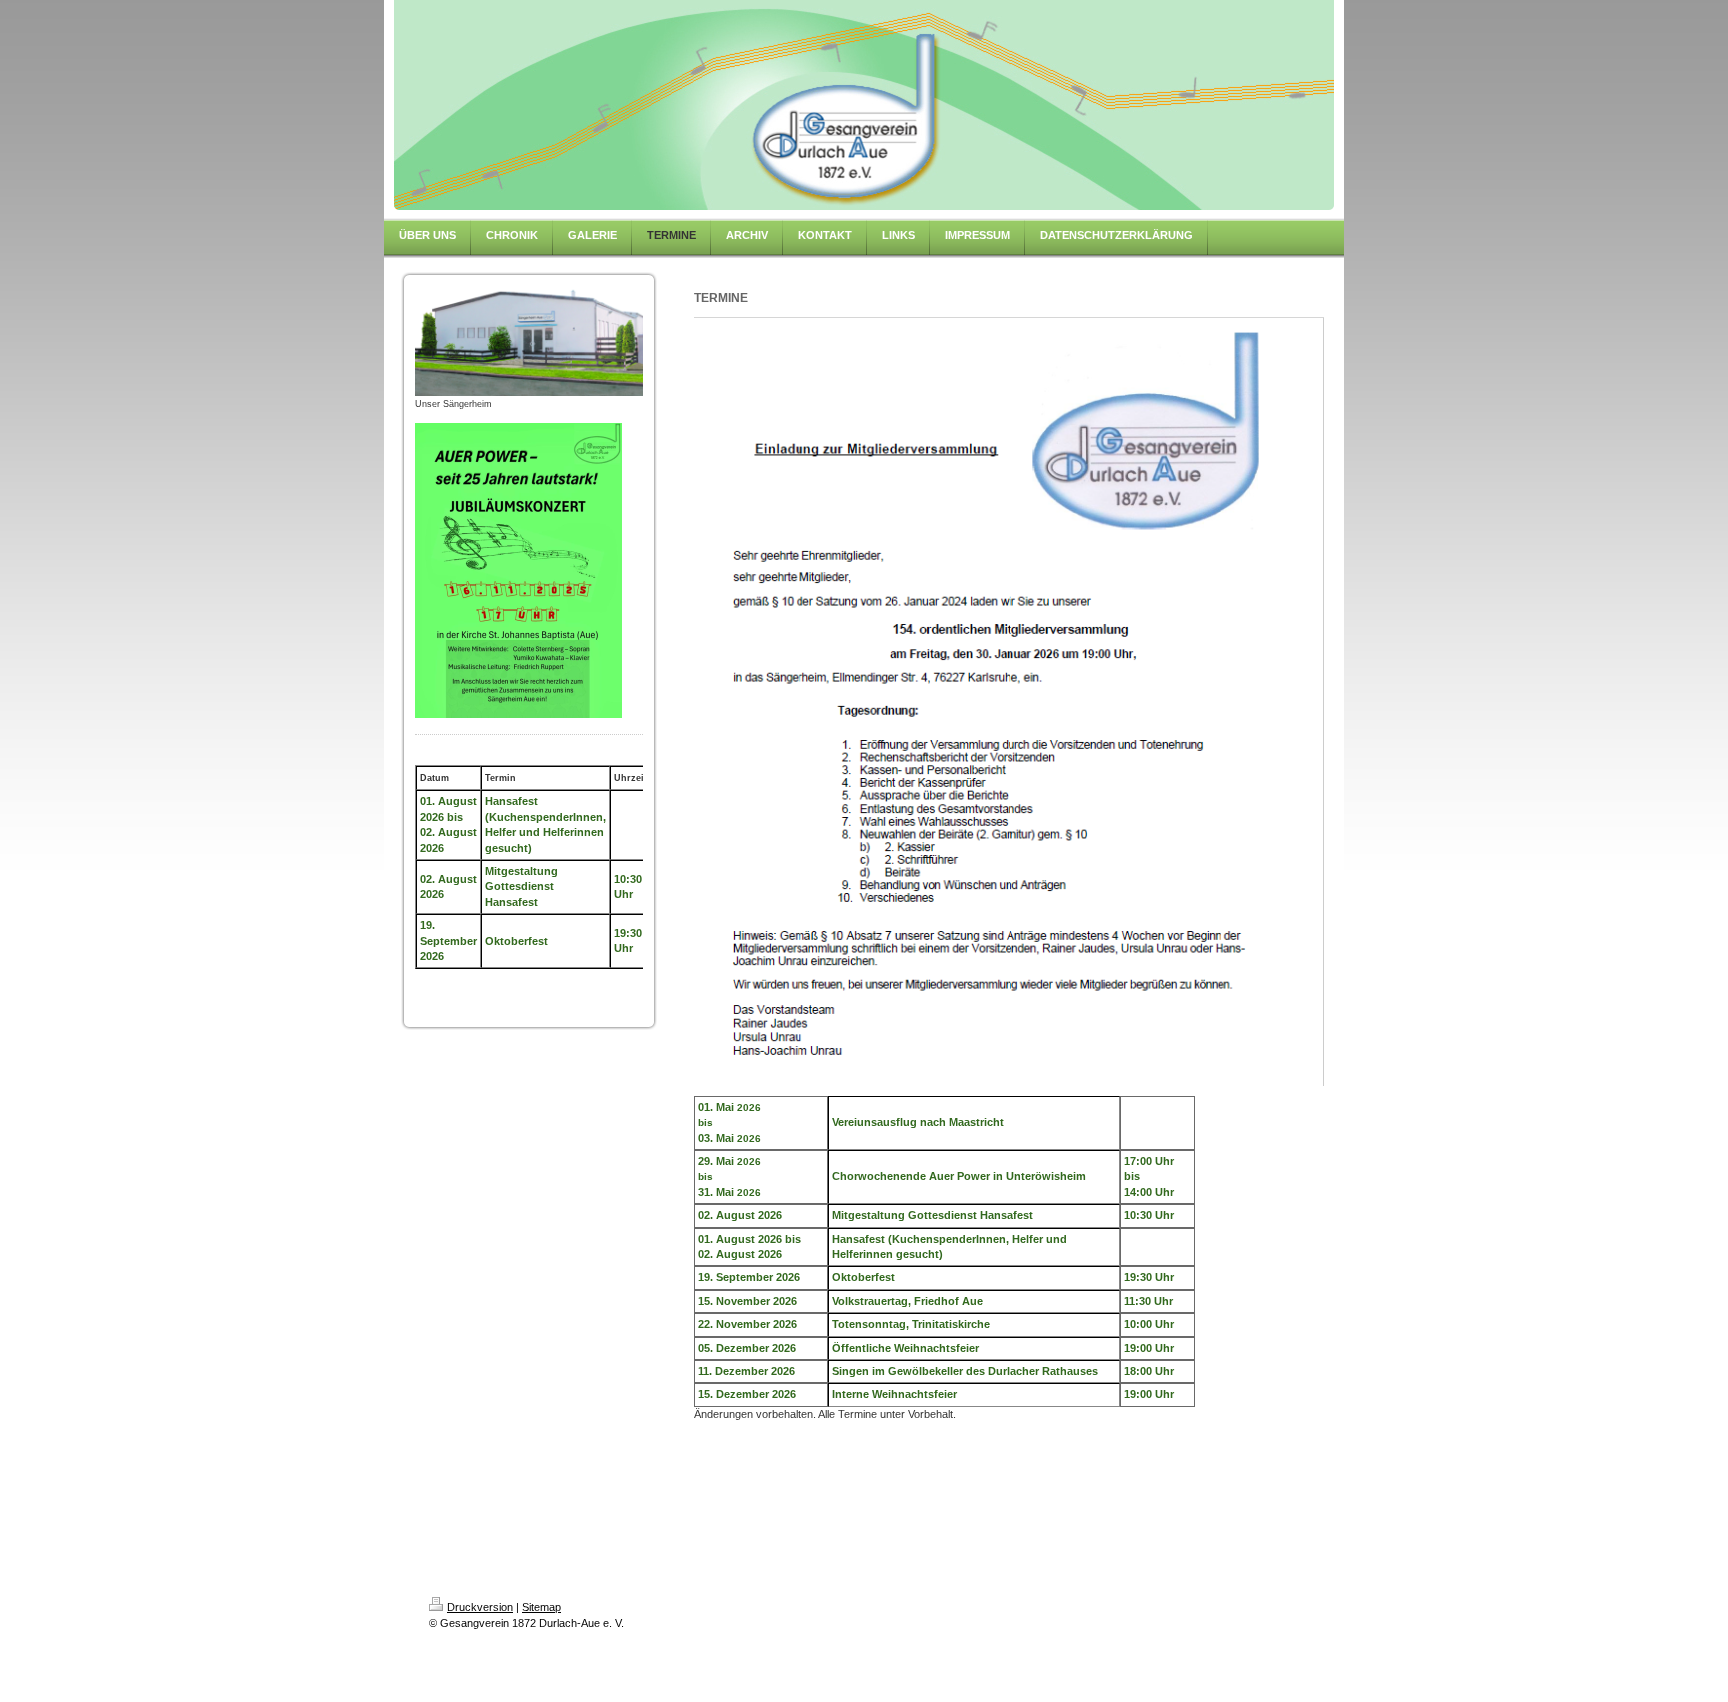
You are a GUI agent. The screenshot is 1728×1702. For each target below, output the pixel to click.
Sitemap (541, 1607)
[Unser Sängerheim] (529, 341)
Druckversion (480, 1607)
